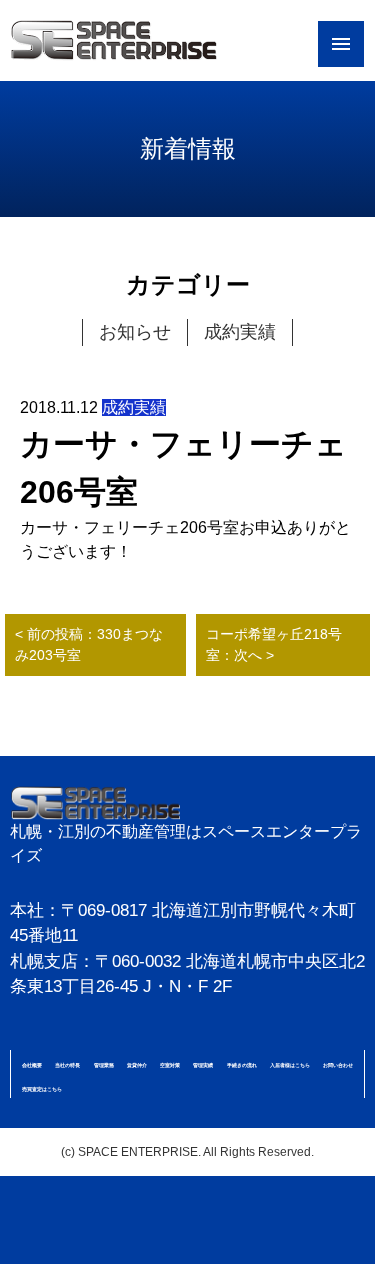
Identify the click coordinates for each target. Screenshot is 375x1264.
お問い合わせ (338, 1065)
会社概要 (32, 1065)
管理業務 (104, 1065)
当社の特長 (67, 1065)
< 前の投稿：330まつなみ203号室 (89, 644)
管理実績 (203, 1065)
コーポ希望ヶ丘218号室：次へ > (274, 644)
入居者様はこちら (290, 1065)
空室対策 (170, 1065)
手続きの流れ (242, 1065)
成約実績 (240, 332)
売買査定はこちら (42, 1089)
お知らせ (135, 332)
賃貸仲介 (137, 1065)
